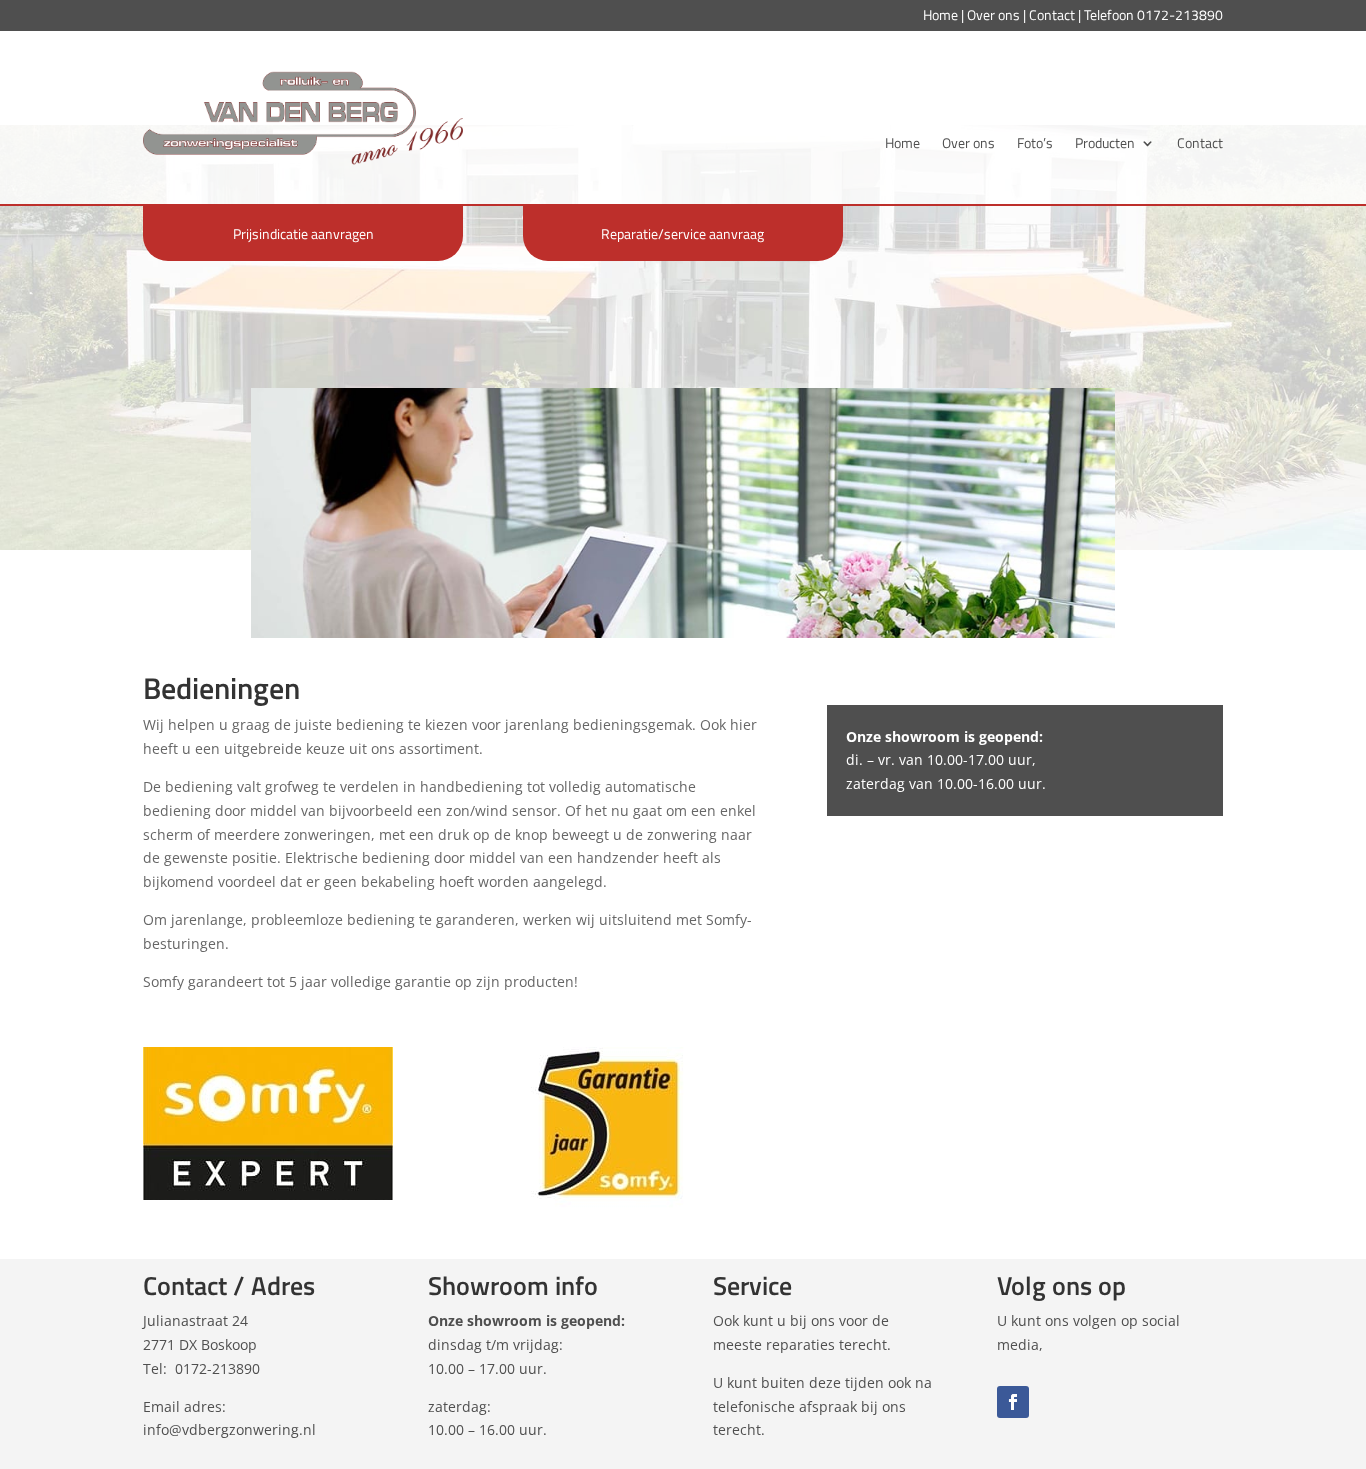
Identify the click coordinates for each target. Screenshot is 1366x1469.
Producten (1105, 144)
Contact (1052, 14)
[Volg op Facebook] (1013, 1402)
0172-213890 (1180, 14)
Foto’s (1035, 144)
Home (940, 14)
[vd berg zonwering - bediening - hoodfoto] (683, 637)
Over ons (993, 14)
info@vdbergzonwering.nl (229, 1429)
